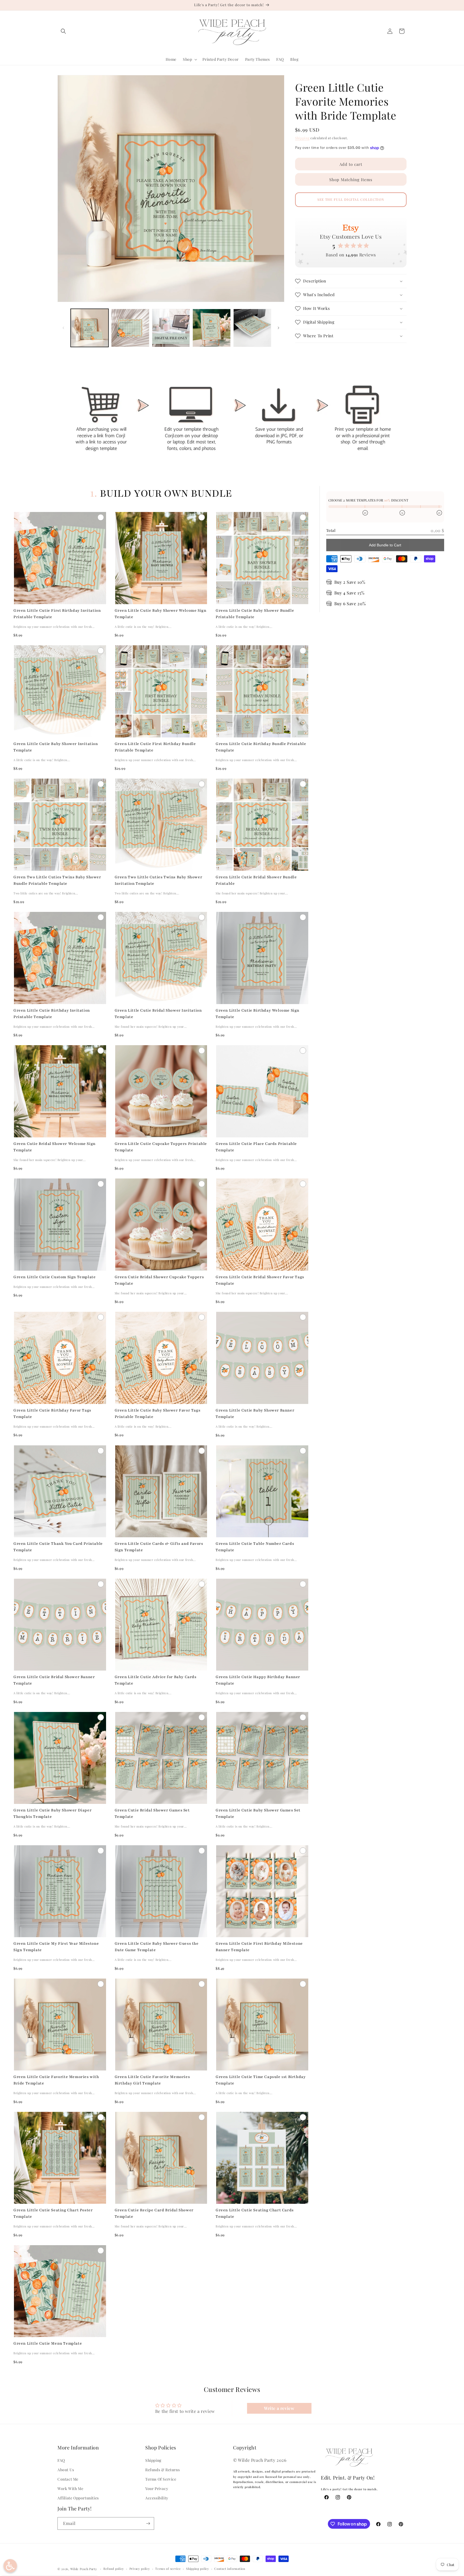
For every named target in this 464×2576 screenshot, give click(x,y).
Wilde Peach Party (84, 2569)
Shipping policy (198, 2569)
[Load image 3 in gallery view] (171, 328)
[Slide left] (63, 328)
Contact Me (68, 2479)
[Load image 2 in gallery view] (130, 328)
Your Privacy (157, 2489)
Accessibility (157, 2498)
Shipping (302, 138)
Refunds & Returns (162, 2470)
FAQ (61, 2460)
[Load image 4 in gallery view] (211, 328)
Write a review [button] (279, 2408)
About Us (66, 2470)
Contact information (230, 2569)
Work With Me (70, 2489)
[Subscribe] (148, 2523)
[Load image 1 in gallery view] (90, 328)
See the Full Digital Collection (351, 200)
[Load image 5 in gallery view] (252, 328)
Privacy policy (140, 2569)
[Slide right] (278, 328)
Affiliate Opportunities (78, 2498)
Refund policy (114, 2569)
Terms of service (168, 2569)
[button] (63, 31)
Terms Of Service (161, 2479)
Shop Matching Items (351, 180)
